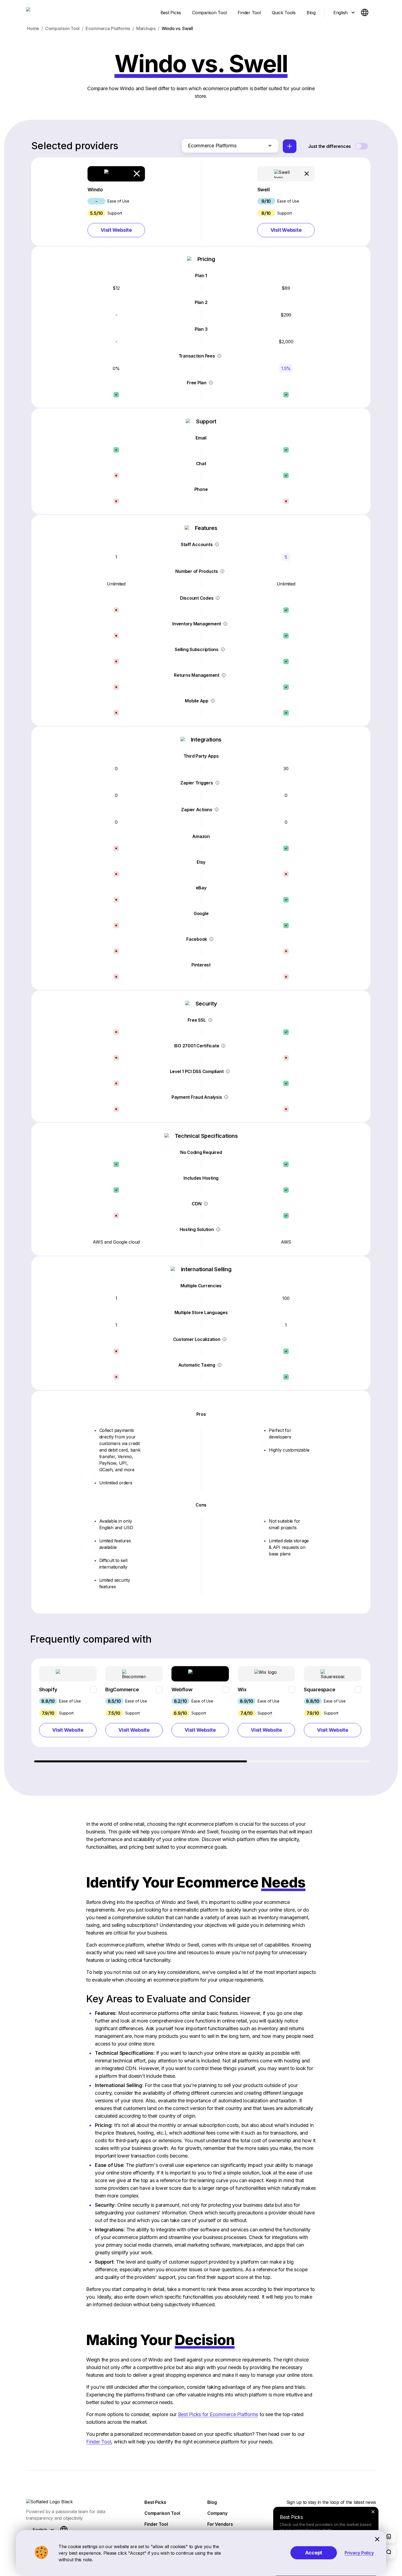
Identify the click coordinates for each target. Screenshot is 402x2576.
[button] (116, 202)
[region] (201, 1710)
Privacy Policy (359, 2553)
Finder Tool (99, 2442)
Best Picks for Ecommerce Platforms (218, 2414)
